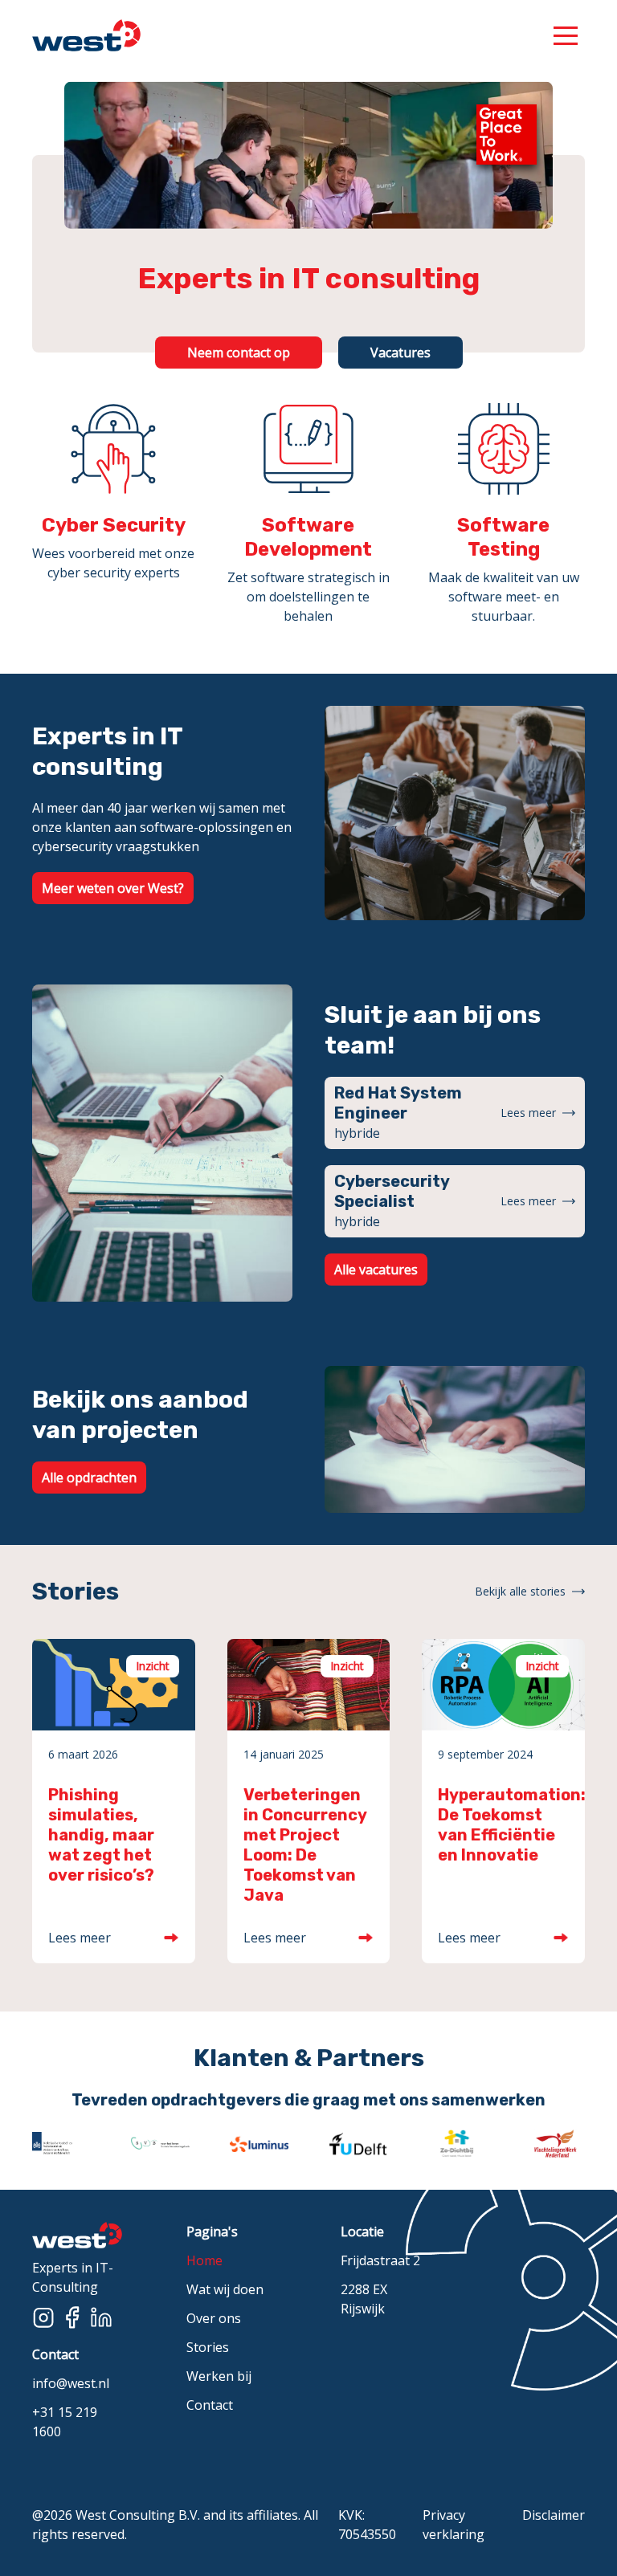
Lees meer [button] (528, 1113)
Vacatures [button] (400, 353)
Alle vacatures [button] (376, 1270)
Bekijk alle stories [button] (520, 1591)
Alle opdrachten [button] (89, 1478)
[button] (566, 35)
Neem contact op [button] (239, 353)
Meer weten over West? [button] (113, 888)
